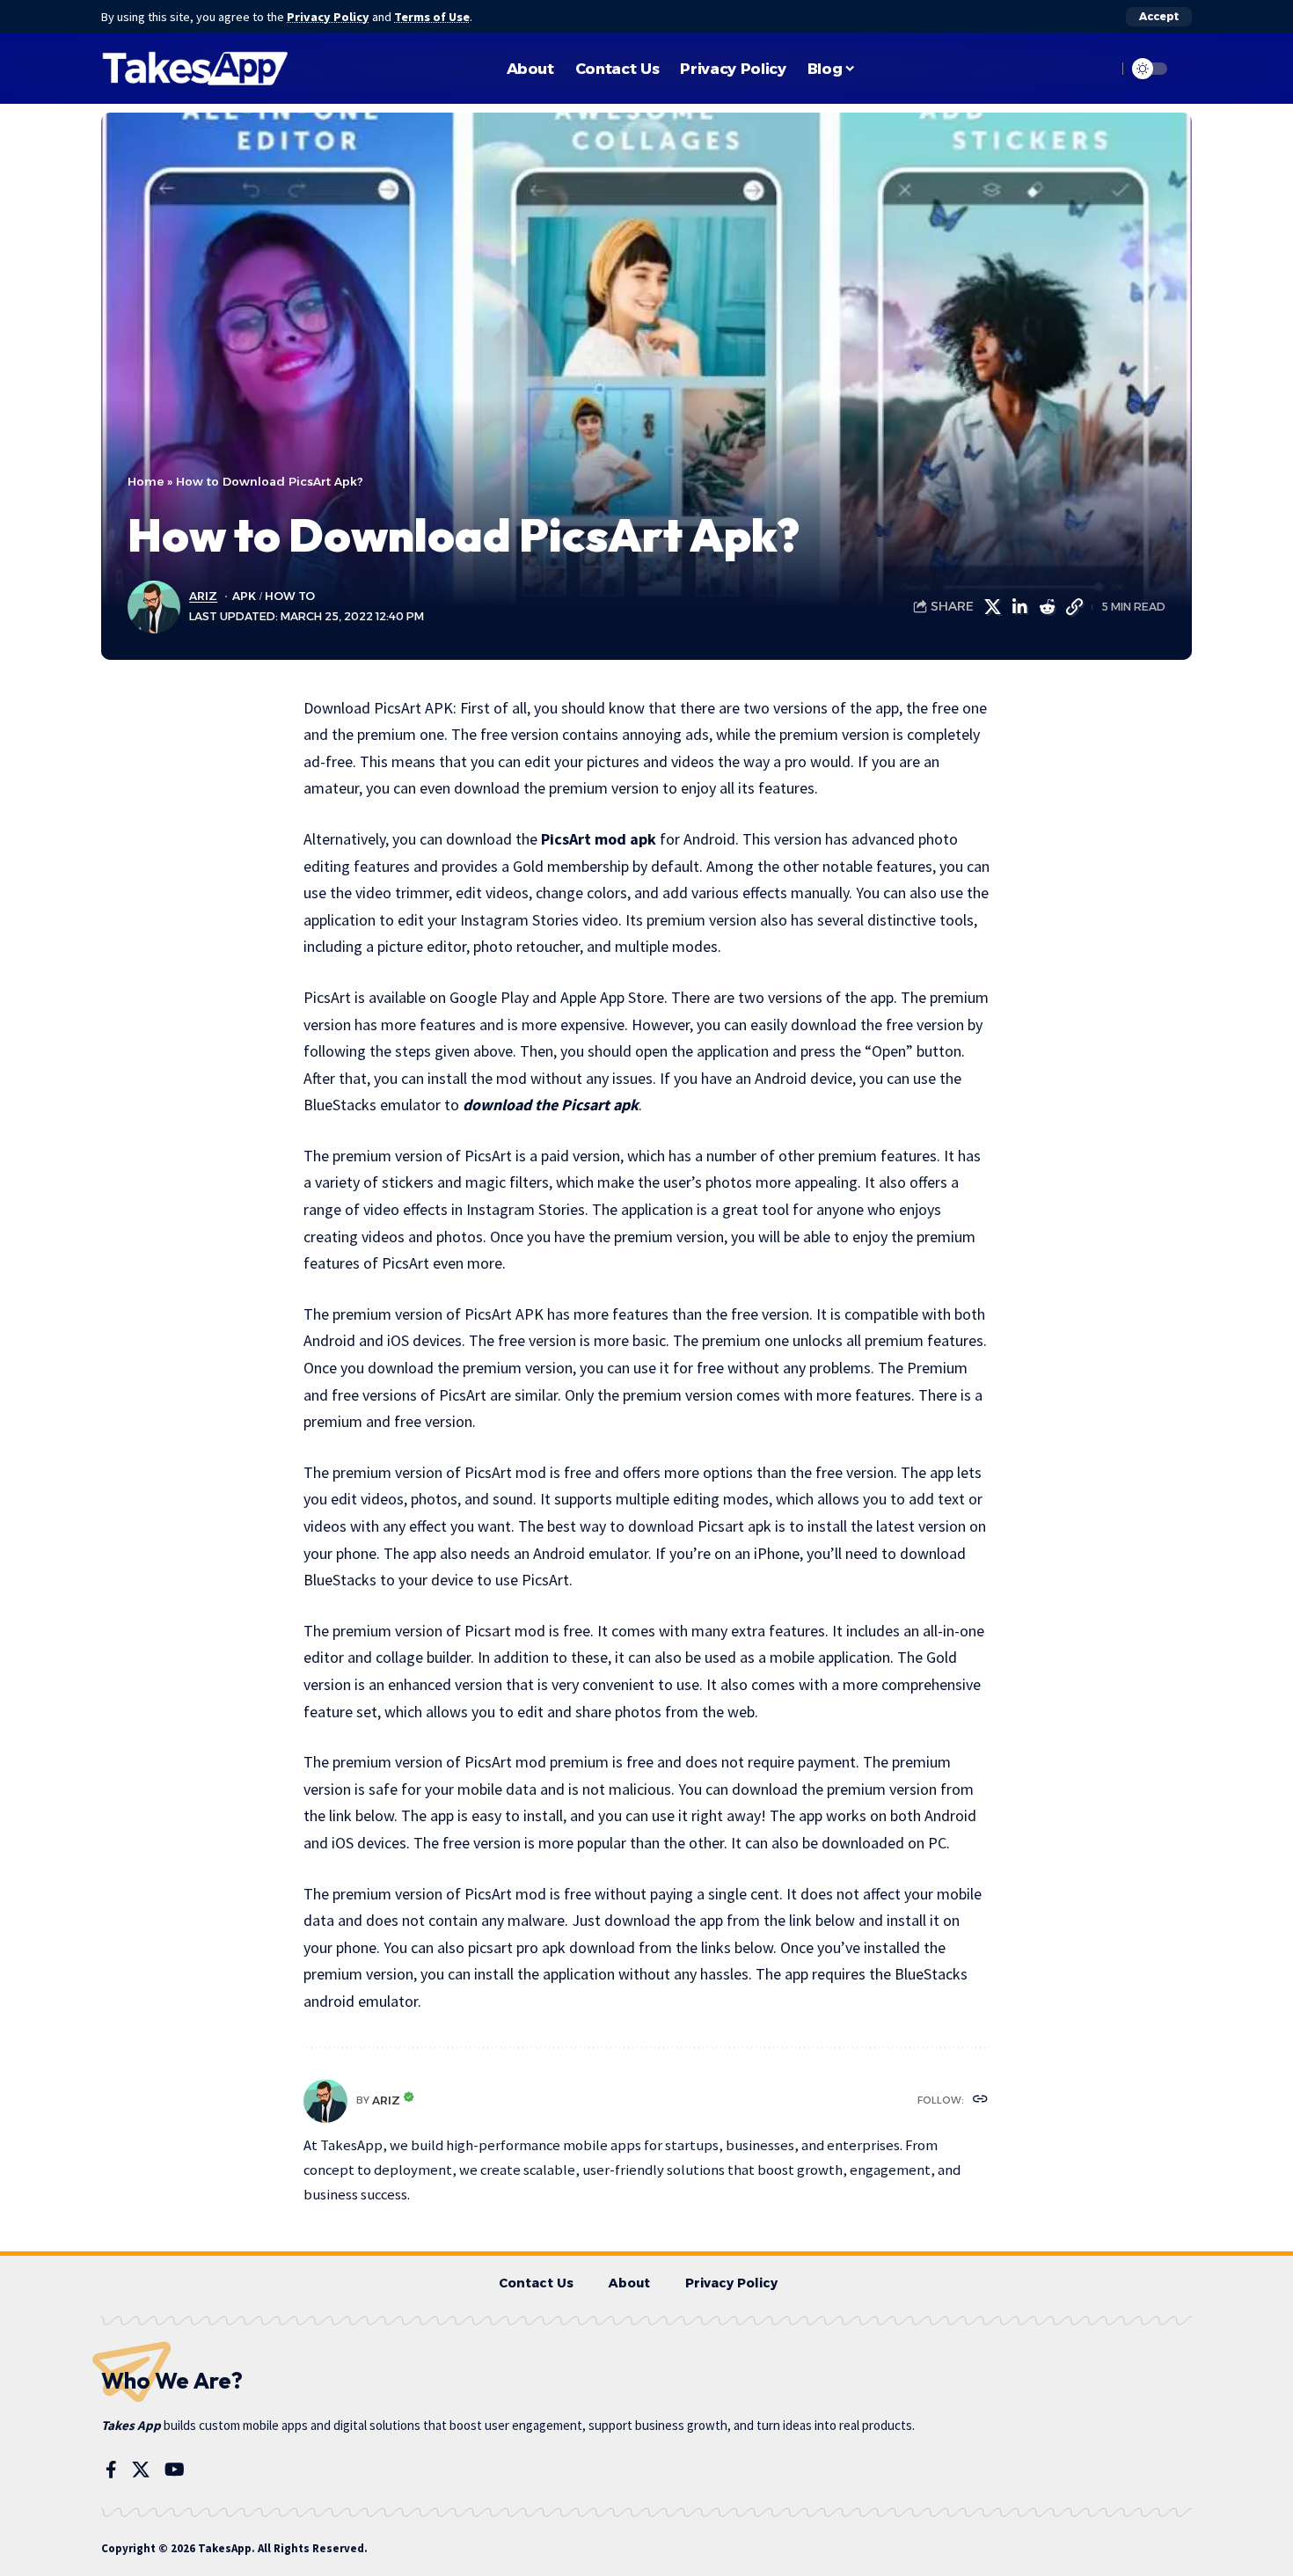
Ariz (203, 596)
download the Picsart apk (551, 1105)
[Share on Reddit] (1047, 607)
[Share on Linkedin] (1019, 607)
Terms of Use (432, 17)
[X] (141, 2470)
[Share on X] (992, 607)
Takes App (131, 2425)
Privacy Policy (328, 17)
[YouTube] (175, 2470)
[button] (1159, 17)
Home (146, 481)
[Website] (980, 2100)
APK (244, 596)
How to (290, 596)
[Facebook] (111, 2470)
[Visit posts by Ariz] (325, 2101)
